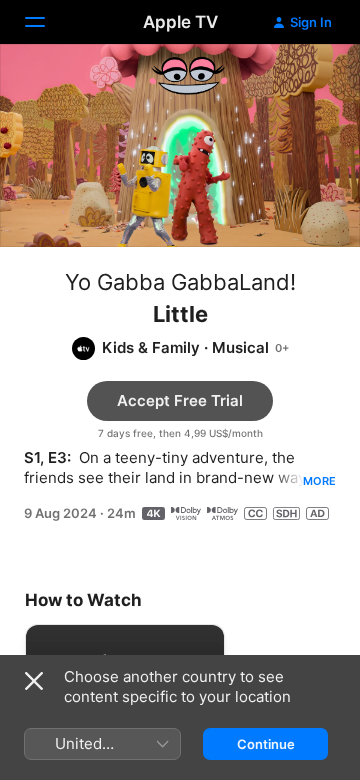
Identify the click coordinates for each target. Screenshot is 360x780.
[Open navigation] (47, 22)
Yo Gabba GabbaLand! (180, 282)
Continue (266, 744)
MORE (319, 481)
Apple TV (180, 22)
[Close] (34, 681)
